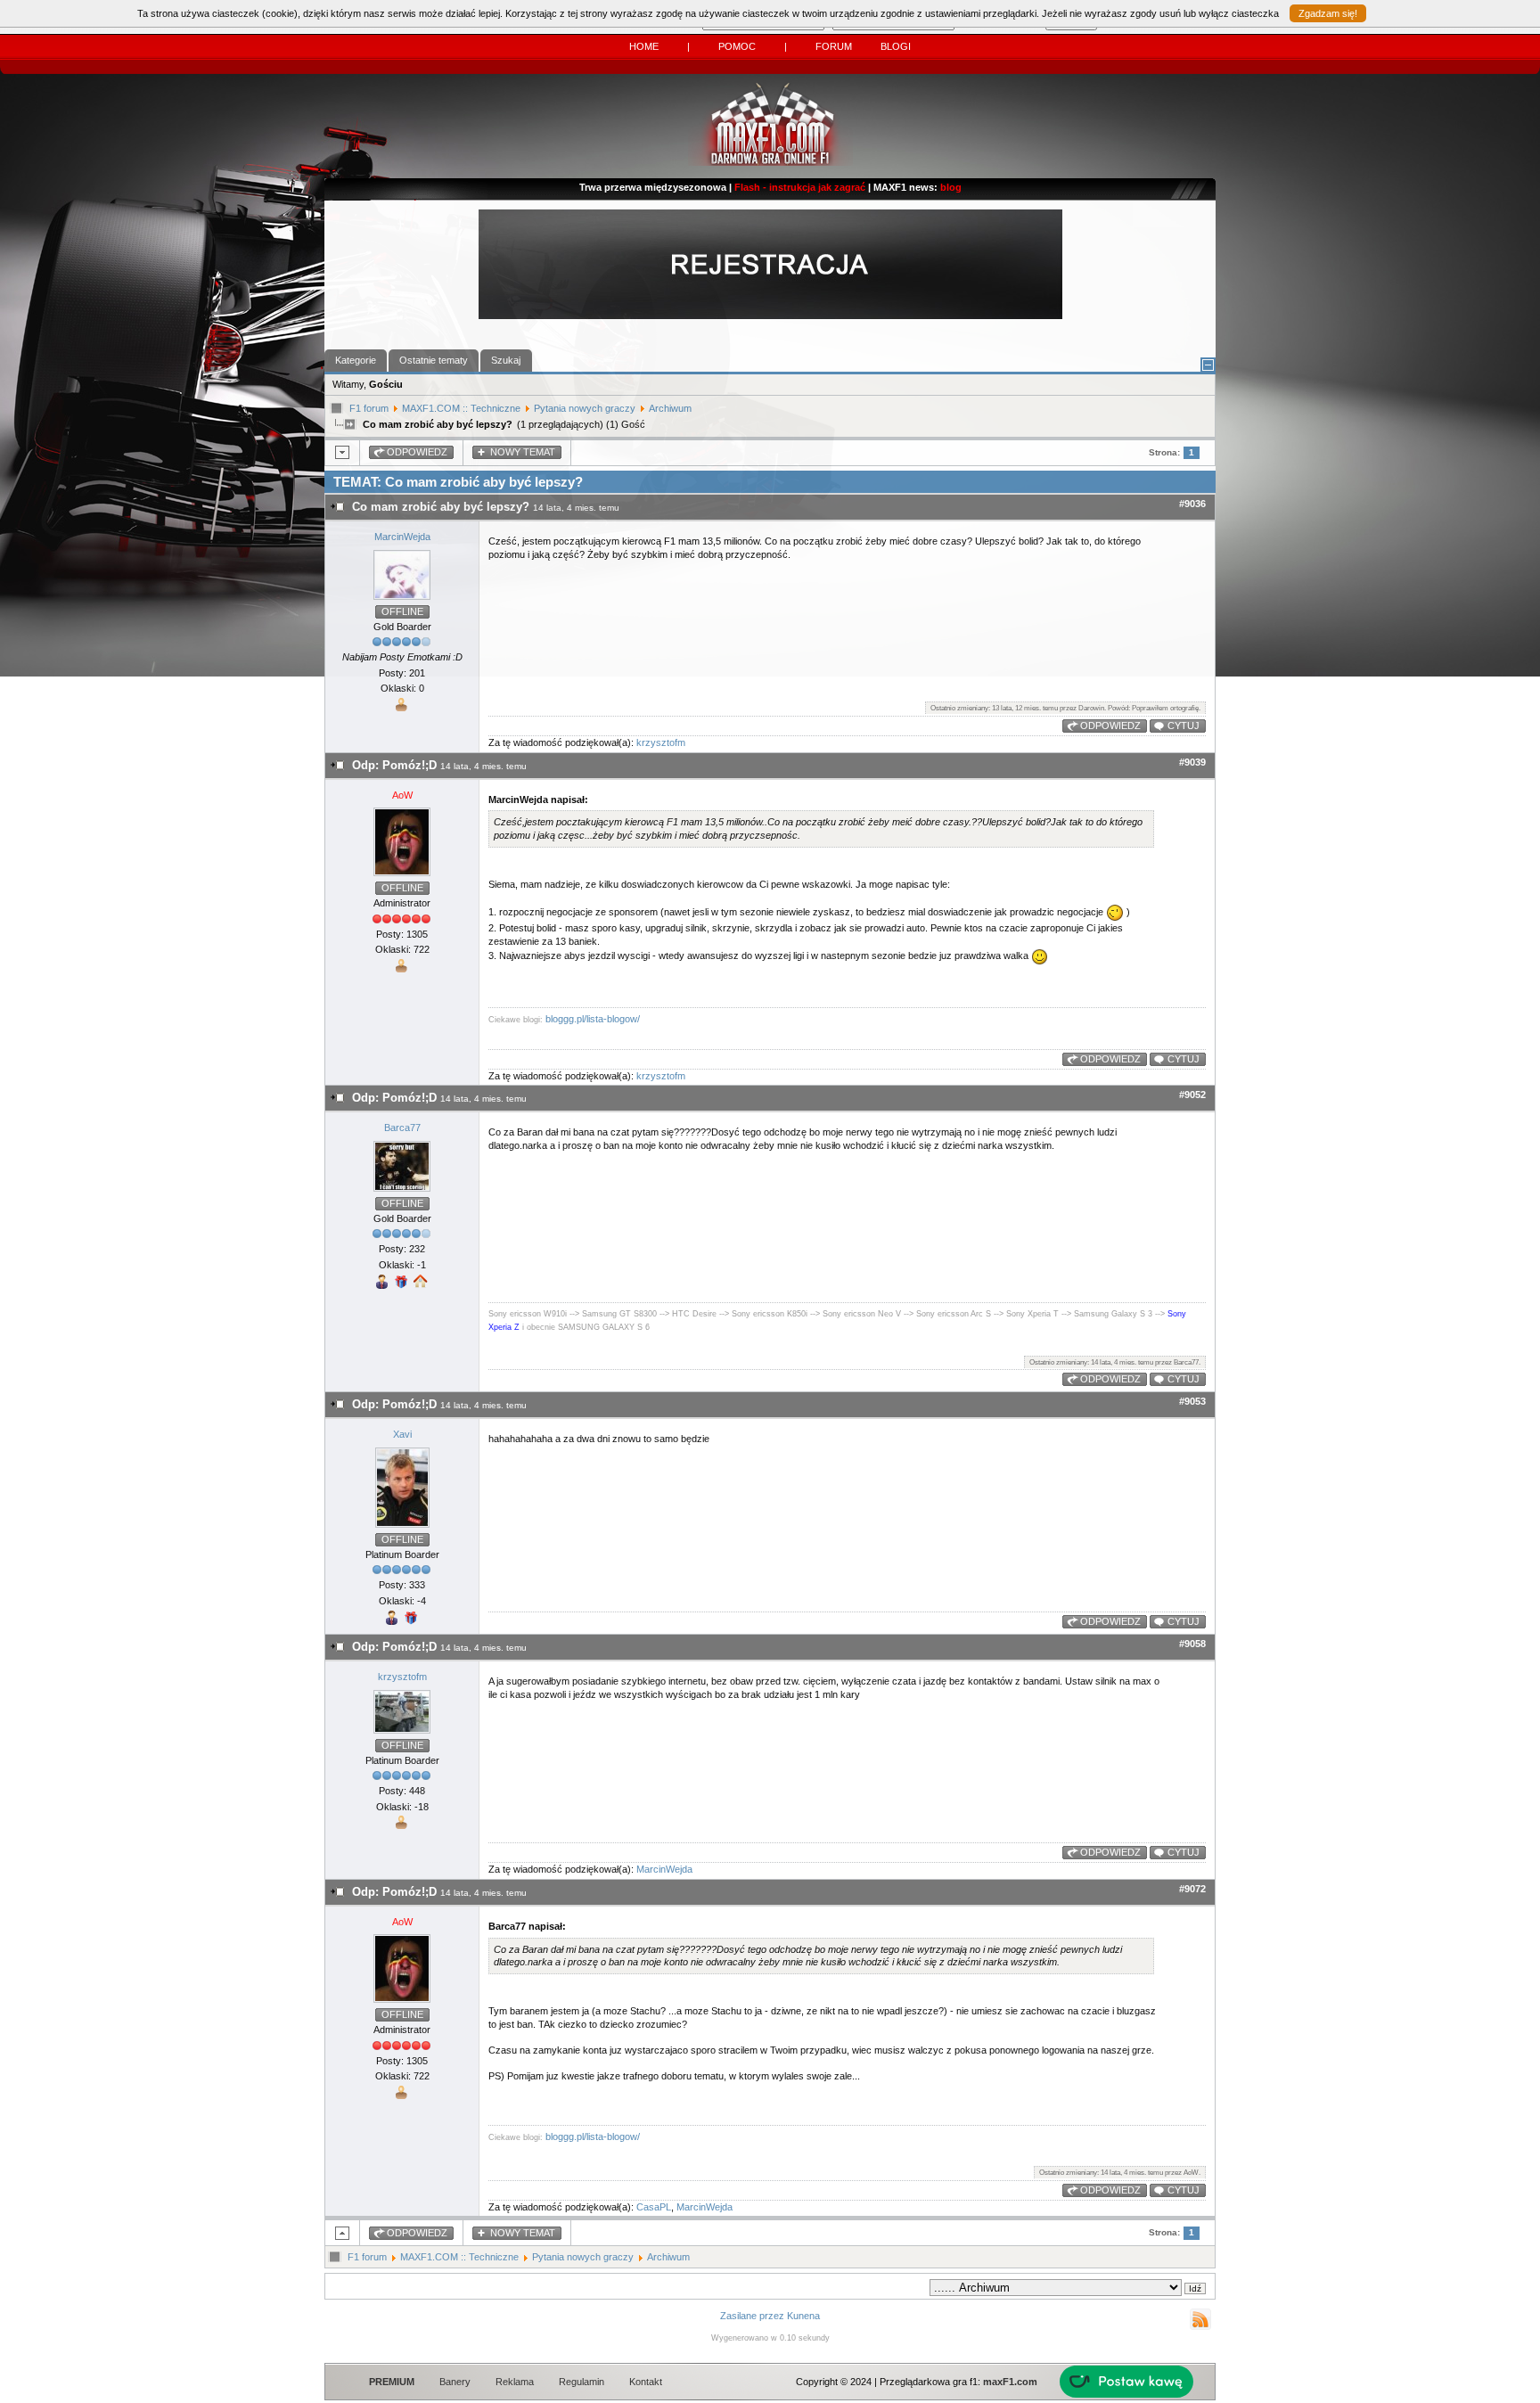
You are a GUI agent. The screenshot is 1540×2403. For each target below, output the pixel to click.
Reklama (515, 2382)
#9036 (1192, 504)
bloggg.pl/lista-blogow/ (593, 1019)
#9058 (1192, 1644)
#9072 (1192, 1889)
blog (951, 187)
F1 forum (369, 408)
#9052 (1192, 1095)
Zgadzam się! (1328, 13)
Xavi (402, 1434)
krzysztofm (661, 742)
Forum (834, 46)
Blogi (896, 46)
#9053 (1192, 1401)
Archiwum (670, 408)
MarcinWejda (402, 537)
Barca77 (402, 1128)
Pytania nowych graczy (585, 408)
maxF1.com (1010, 2382)
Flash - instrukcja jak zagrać (800, 187)
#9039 (1192, 762)
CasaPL (654, 2207)
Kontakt (646, 2382)
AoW (402, 795)
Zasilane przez (752, 2316)
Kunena (803, 2316)
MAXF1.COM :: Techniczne (461, 408)
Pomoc (737, 46)
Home (644, 46)
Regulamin (582, 2382)
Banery (455, 2382)
